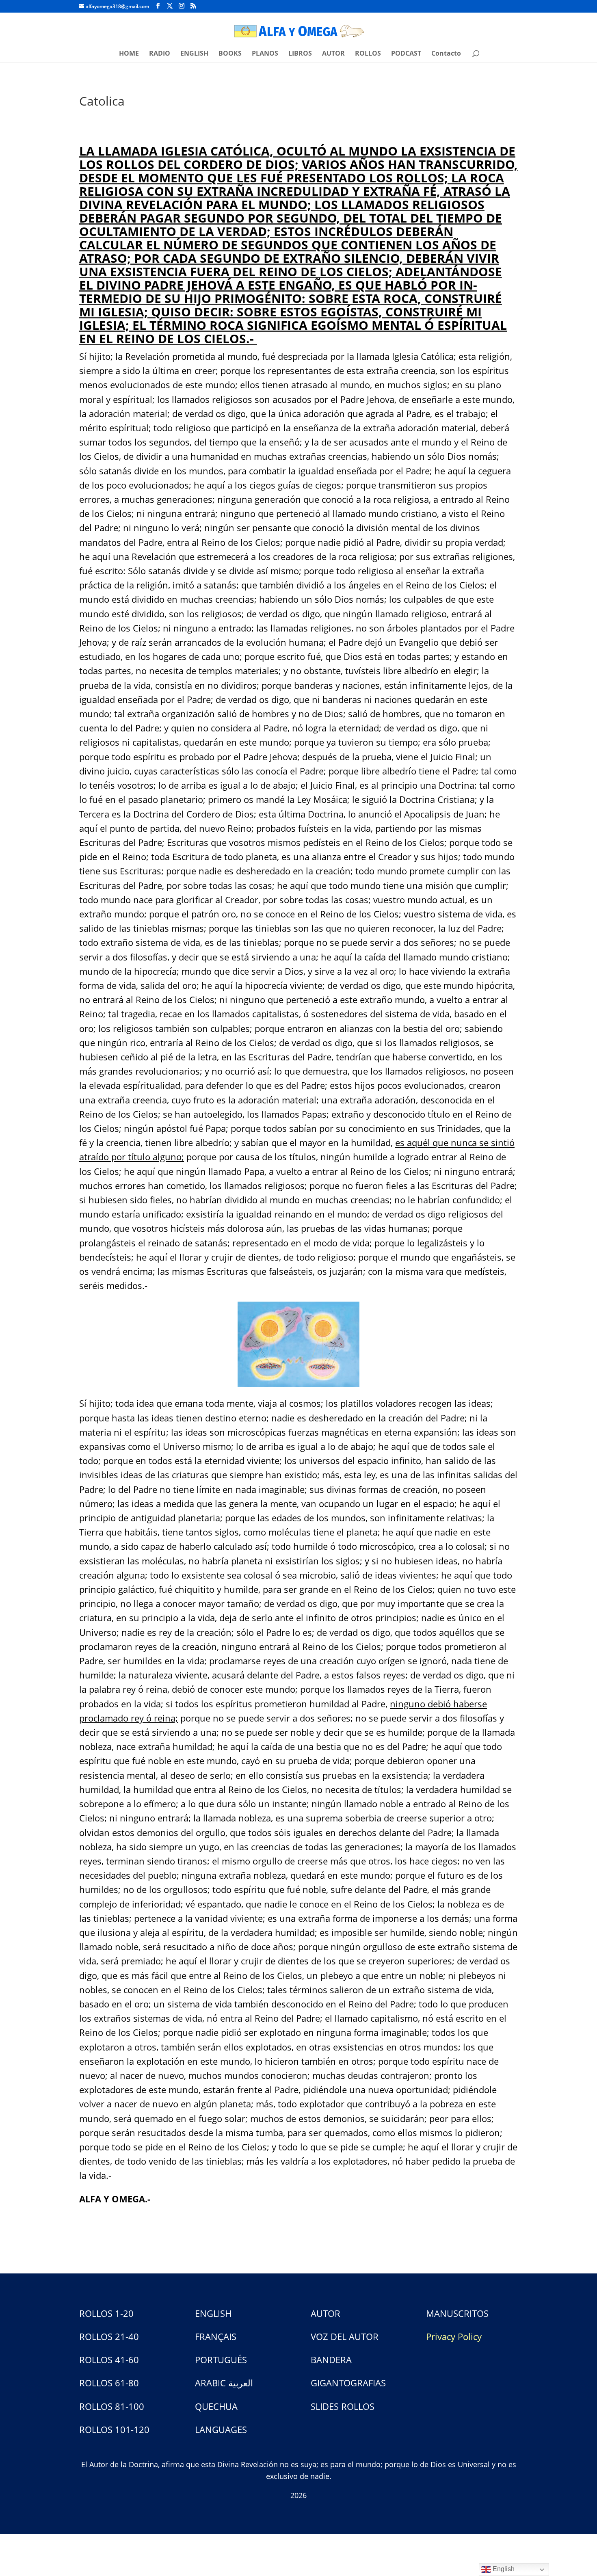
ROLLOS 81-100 (112, 2406)
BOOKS (230, 54)
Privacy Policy (454, 2336)
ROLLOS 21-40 (109, 2336)
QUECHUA (216, 2406)
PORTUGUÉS (221, 2360)
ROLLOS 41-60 (109, 2360)
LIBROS (300, 54)
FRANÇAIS (216, 2336)
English (503, 2569)
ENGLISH (194, 54)
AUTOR (333, 54)
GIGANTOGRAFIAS (348, 2383)
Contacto (446, 54)
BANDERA (331, 2360)
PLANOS (265, 54)
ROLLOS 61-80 (109, 2383)
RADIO (160, 54)
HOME (129, 54)
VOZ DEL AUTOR (345, 2336)
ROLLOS (368, 54)
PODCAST (406, 54)
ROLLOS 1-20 (106, 2313)
